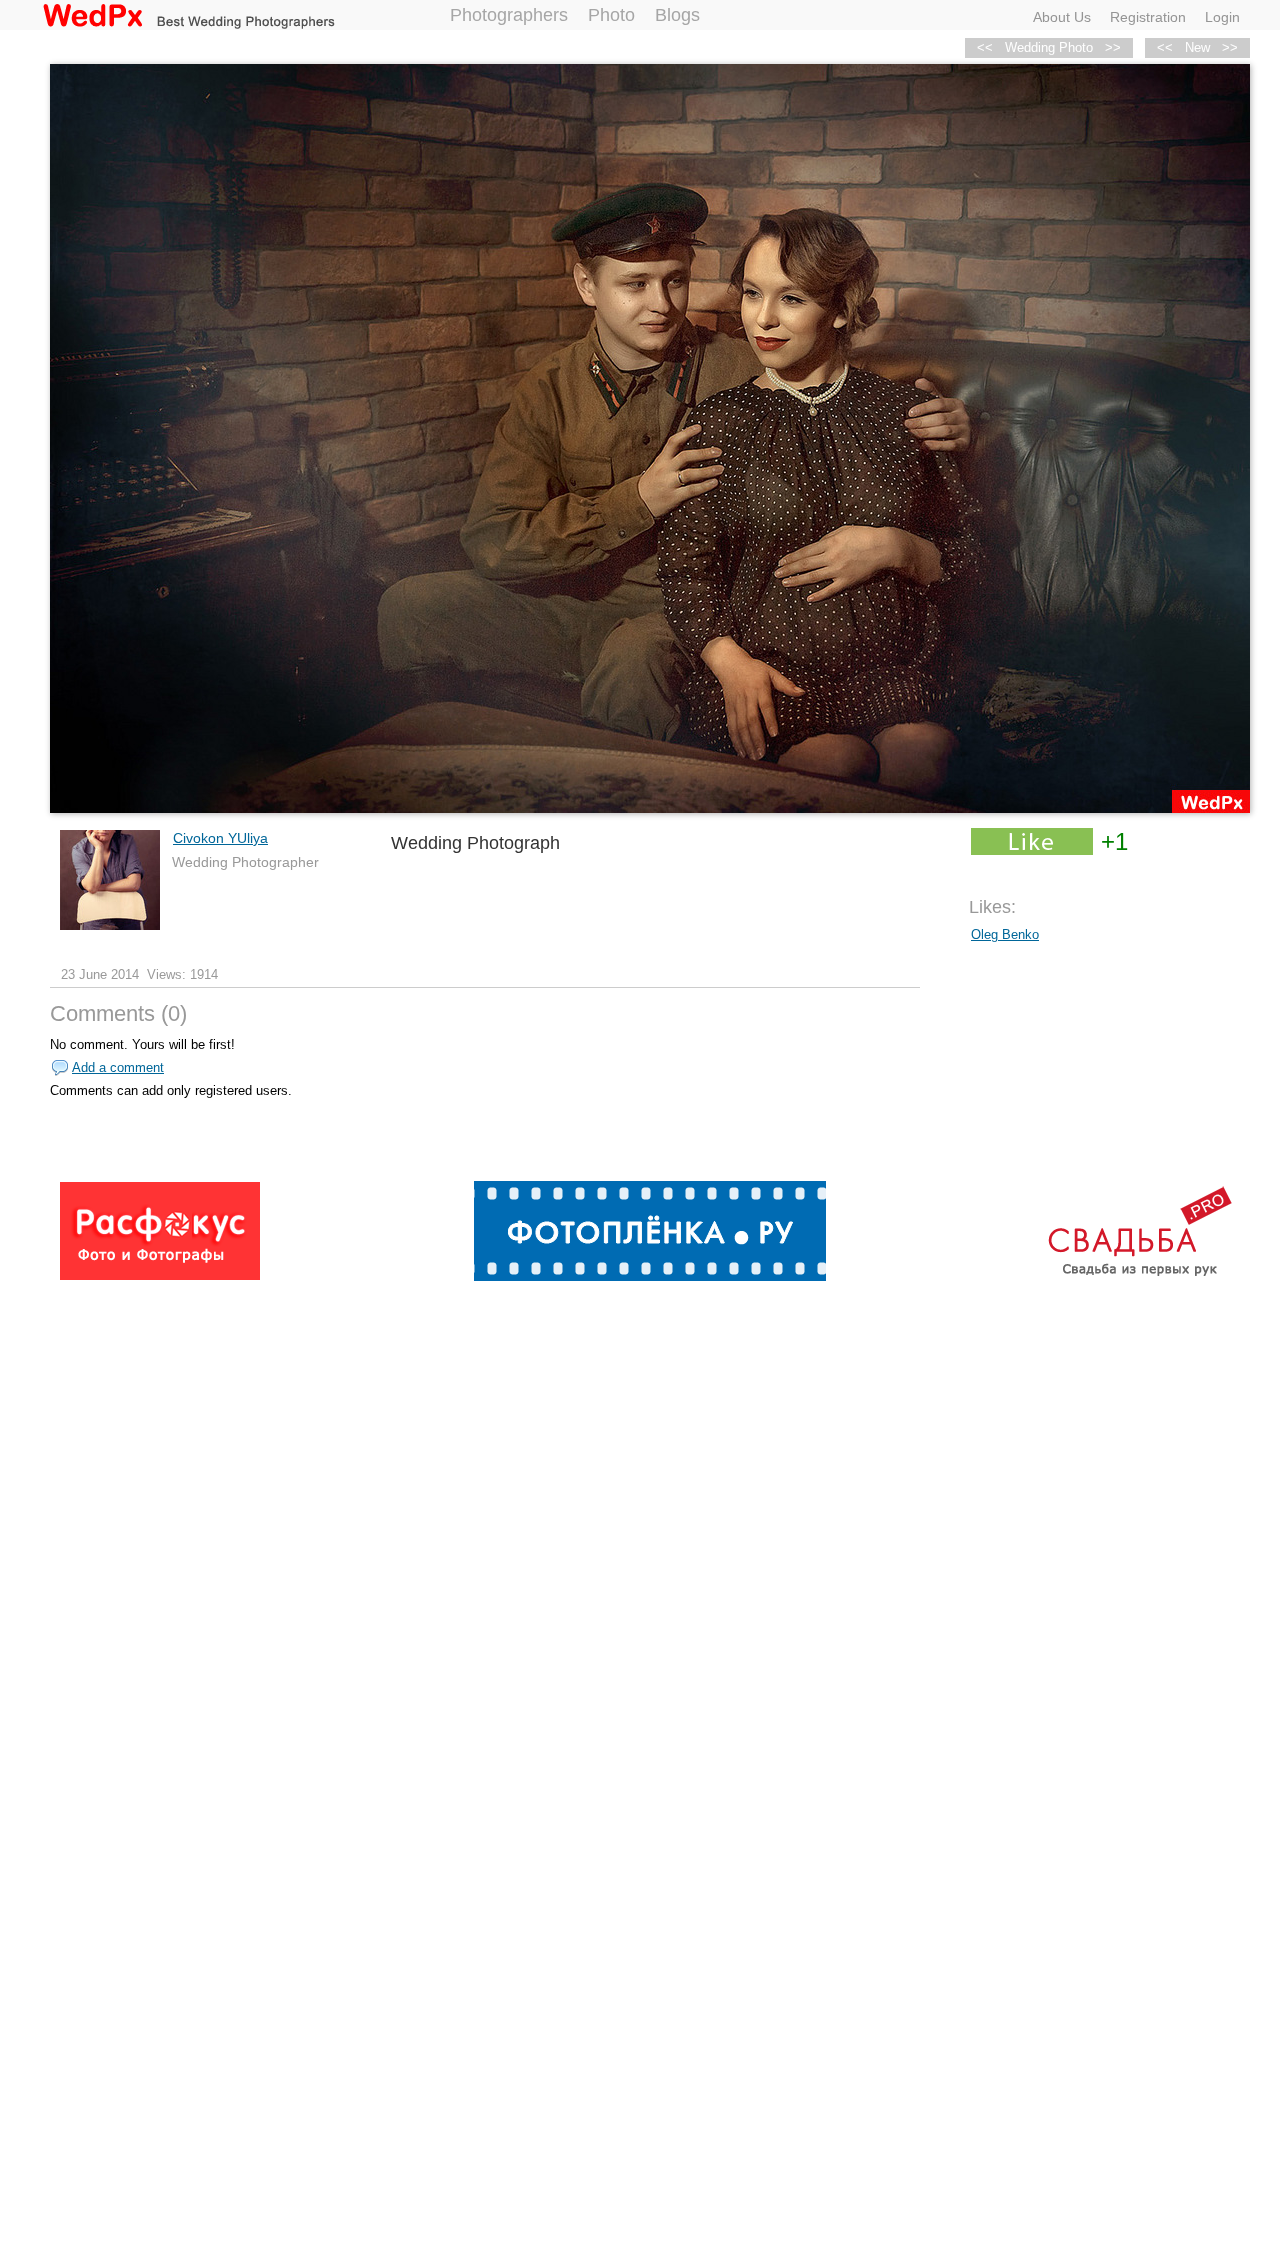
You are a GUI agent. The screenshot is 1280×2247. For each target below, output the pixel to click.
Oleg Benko (1005, 934)
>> (1230, 47)
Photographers (509, 15)
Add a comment (118, 1067)
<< (1165, 47)
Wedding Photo (1049, 47)
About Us (1062, 17)
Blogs (677, 15)
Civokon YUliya (220, 838)
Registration (1148, 17)
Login (1222, 17)
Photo (611, 15)
